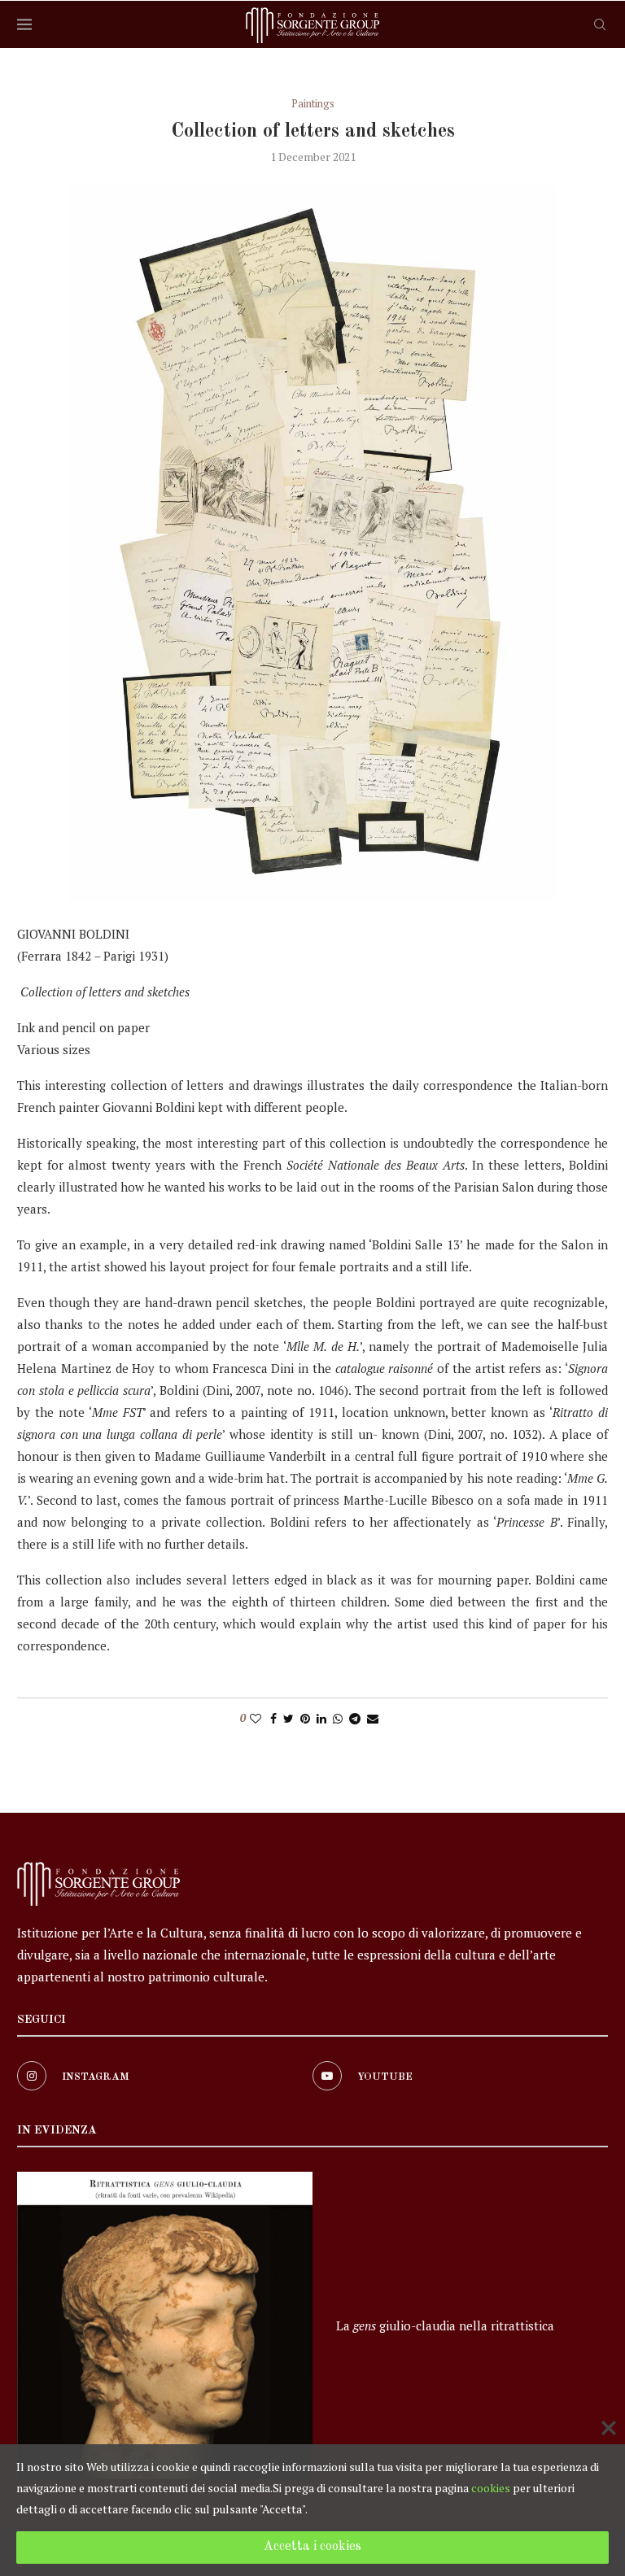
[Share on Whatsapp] (338, 1718)
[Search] (600, 24)
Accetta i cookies (312, 2547)
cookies (491, 2488)
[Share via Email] (373, 1718)
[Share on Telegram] (355, 1718)
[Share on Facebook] (273, 1718)
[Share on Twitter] (288, 1718)
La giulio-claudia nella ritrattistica (445, 2325)
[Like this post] (256, 1718)
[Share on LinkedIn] (321, 1718)
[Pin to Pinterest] (305, 1718)
